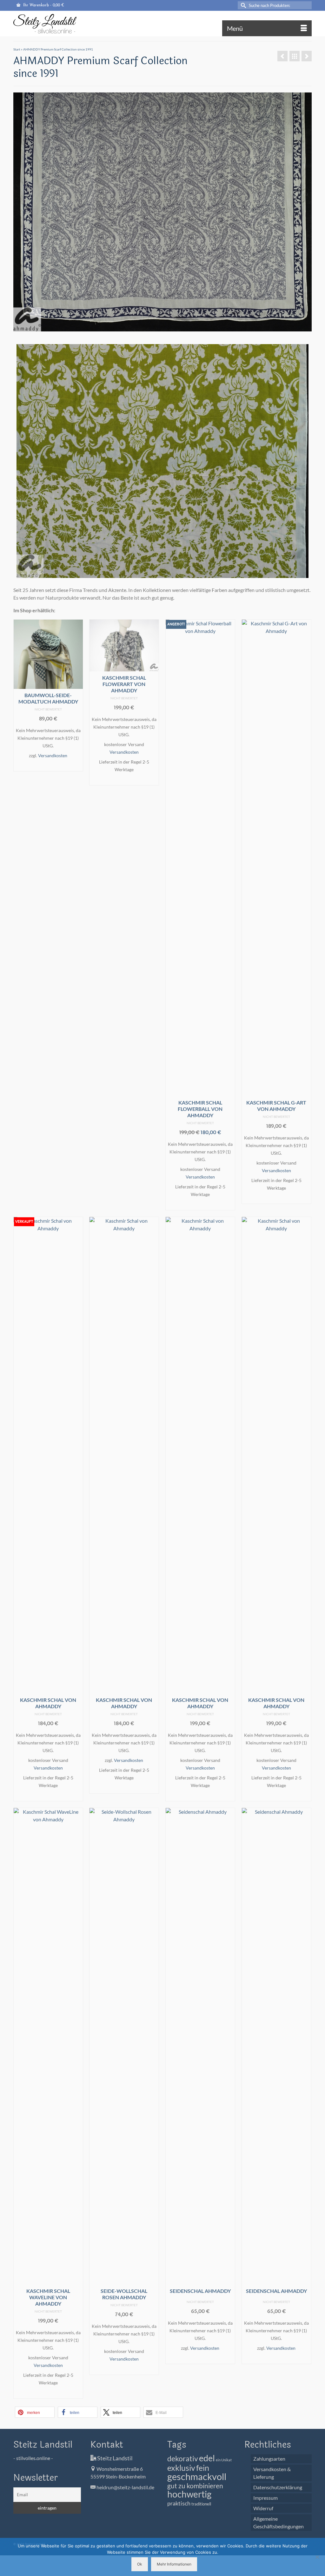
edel (207, 2458)
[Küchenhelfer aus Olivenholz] (282, 56)
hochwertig (189, 2494)
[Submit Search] (242, 5)
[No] (317, 2557)
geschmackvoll (197, 2476)
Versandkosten (53, 755)
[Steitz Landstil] (60, 24)
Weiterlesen (48, 1796)
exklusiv (181, 2468)
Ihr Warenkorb (43, 5)
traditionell (201, 2504)
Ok (140, 2564)
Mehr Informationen (174, 2564)
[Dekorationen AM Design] (307, 56)
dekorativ (183, 2459)
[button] (35, 2412)
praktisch (179, 2503)
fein (203, 2468)
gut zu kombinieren (195, 2486)
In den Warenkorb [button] (48, 766)
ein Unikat (224, 2460)
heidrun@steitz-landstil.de (125, 2487)
